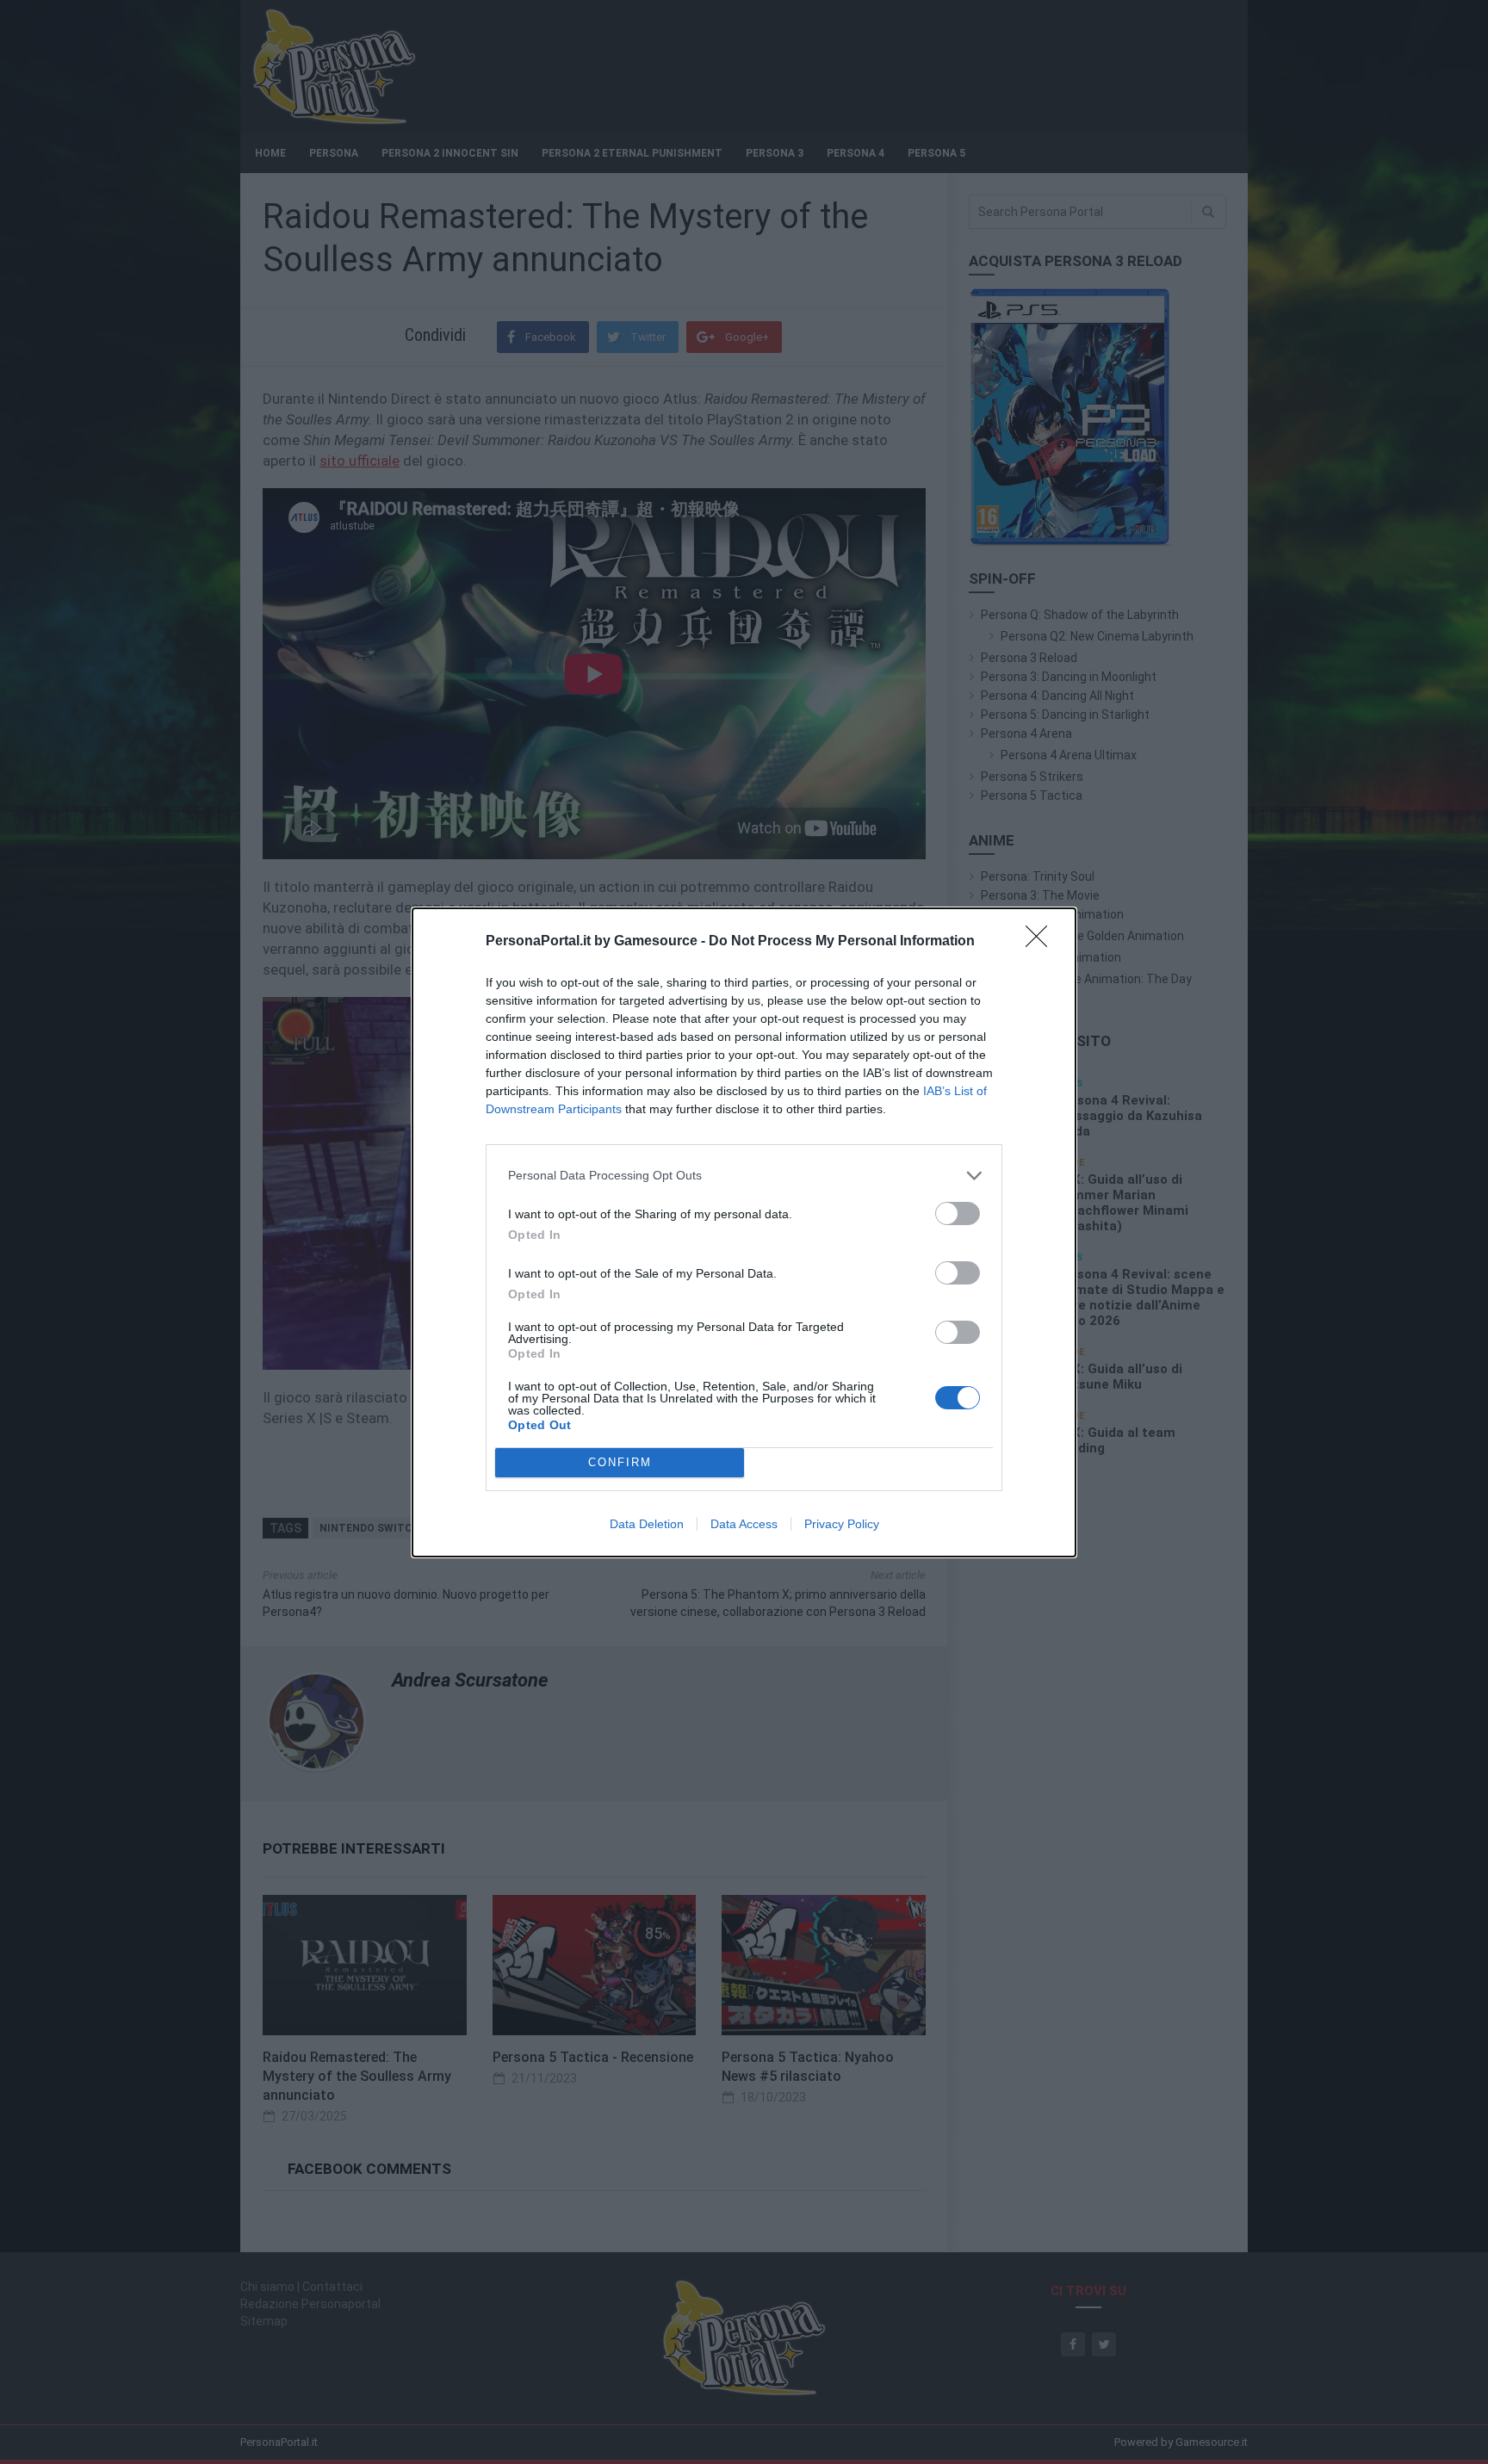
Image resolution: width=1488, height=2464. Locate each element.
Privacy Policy (842, 1524)
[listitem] (744, 1176)
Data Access (744, 1524)
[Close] (1042, 942)
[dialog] (744, 1232)
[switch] (958, 1213)
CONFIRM (620, 1462)
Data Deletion (647, 1524)
